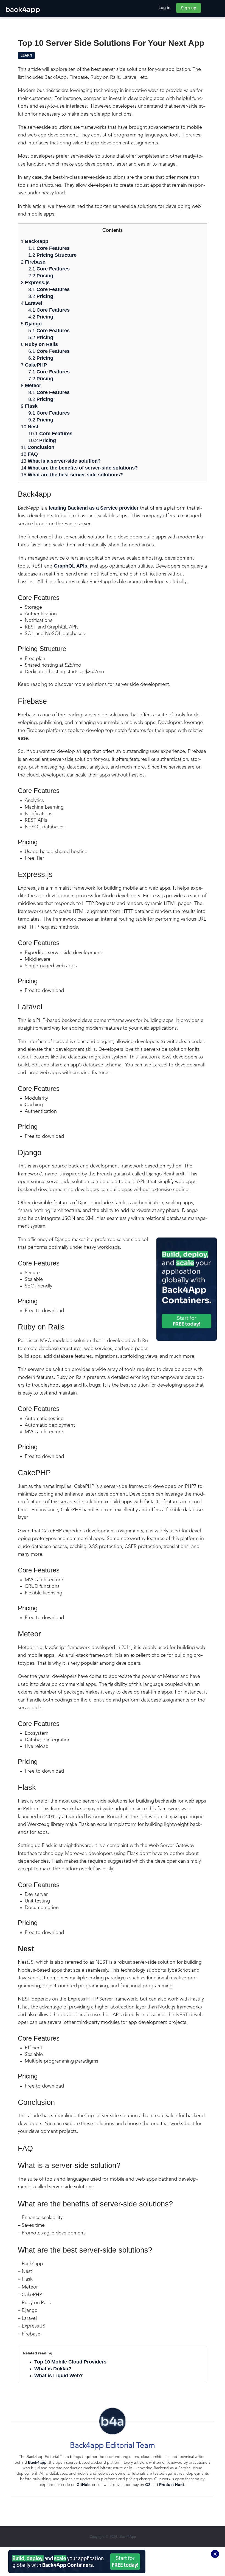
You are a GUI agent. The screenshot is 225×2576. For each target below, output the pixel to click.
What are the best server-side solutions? (72, 475)
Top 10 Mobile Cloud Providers (70, 2362)
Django (31, 324)
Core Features (49, 248)
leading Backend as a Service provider (94, 508)
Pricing (41, 276)
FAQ (29, 454)
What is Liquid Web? (59, 2376)
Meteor (31, 385)
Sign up (189, 8)
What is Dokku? (53, 2369)
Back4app (35, 241)
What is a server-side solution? (61, 461)
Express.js (35, 283)
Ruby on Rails (39, 344)
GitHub (83, 2485)
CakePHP (34, 365)
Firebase (33, 262)
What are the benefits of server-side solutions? (79, 468)
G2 (148, 2485)
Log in (165, 8)
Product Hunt (172, 2485)
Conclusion (41, 447)
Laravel (32, 303)
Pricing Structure (52, 255)
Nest (30, 427)
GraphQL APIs (70, 566)
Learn (26, 55)
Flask (29, 406)
